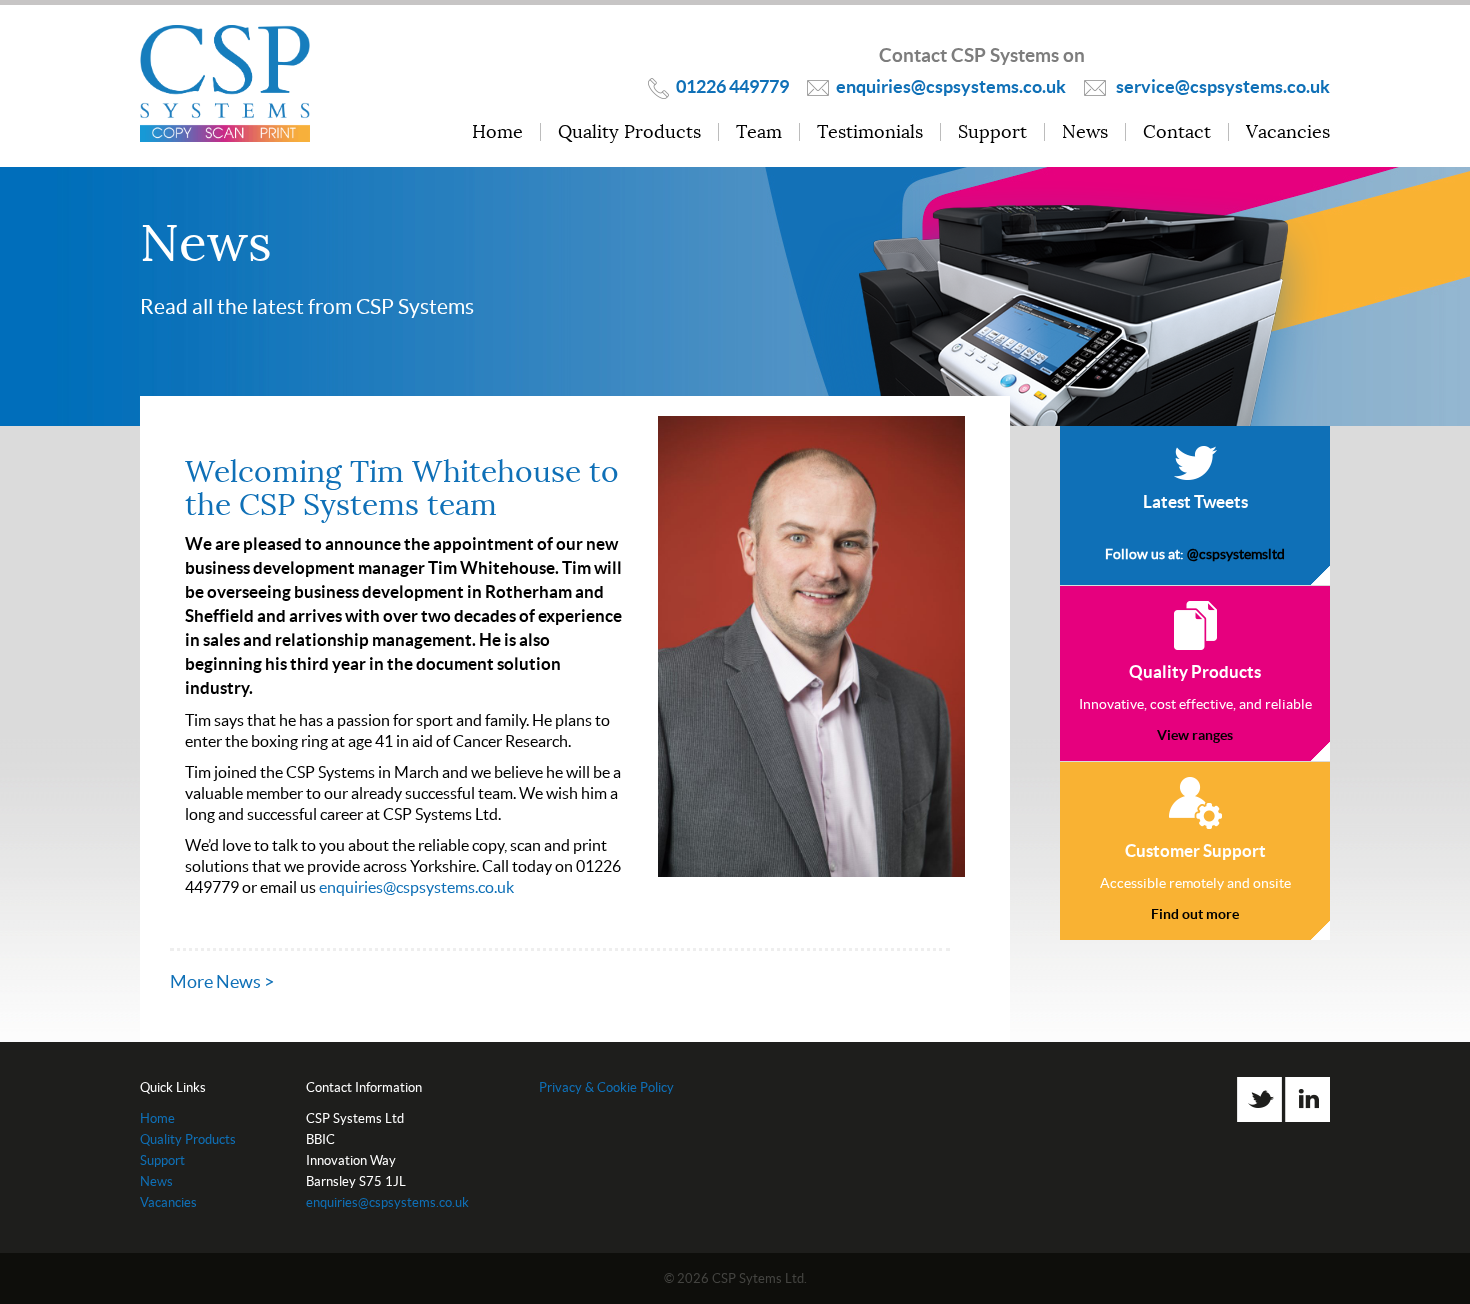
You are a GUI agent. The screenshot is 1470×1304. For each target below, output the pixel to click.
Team (759, 133)
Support (992, 133)
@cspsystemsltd (1236, 554)
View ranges (1195, 735)
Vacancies (1288, 133)
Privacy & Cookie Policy (606, 1087)
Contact (1177, 133)
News (1085, 133)
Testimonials (870, 133)
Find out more (1195, 914)
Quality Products (629, 133)
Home (497, 133)
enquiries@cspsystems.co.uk (416, 887)
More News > (222, 981)
